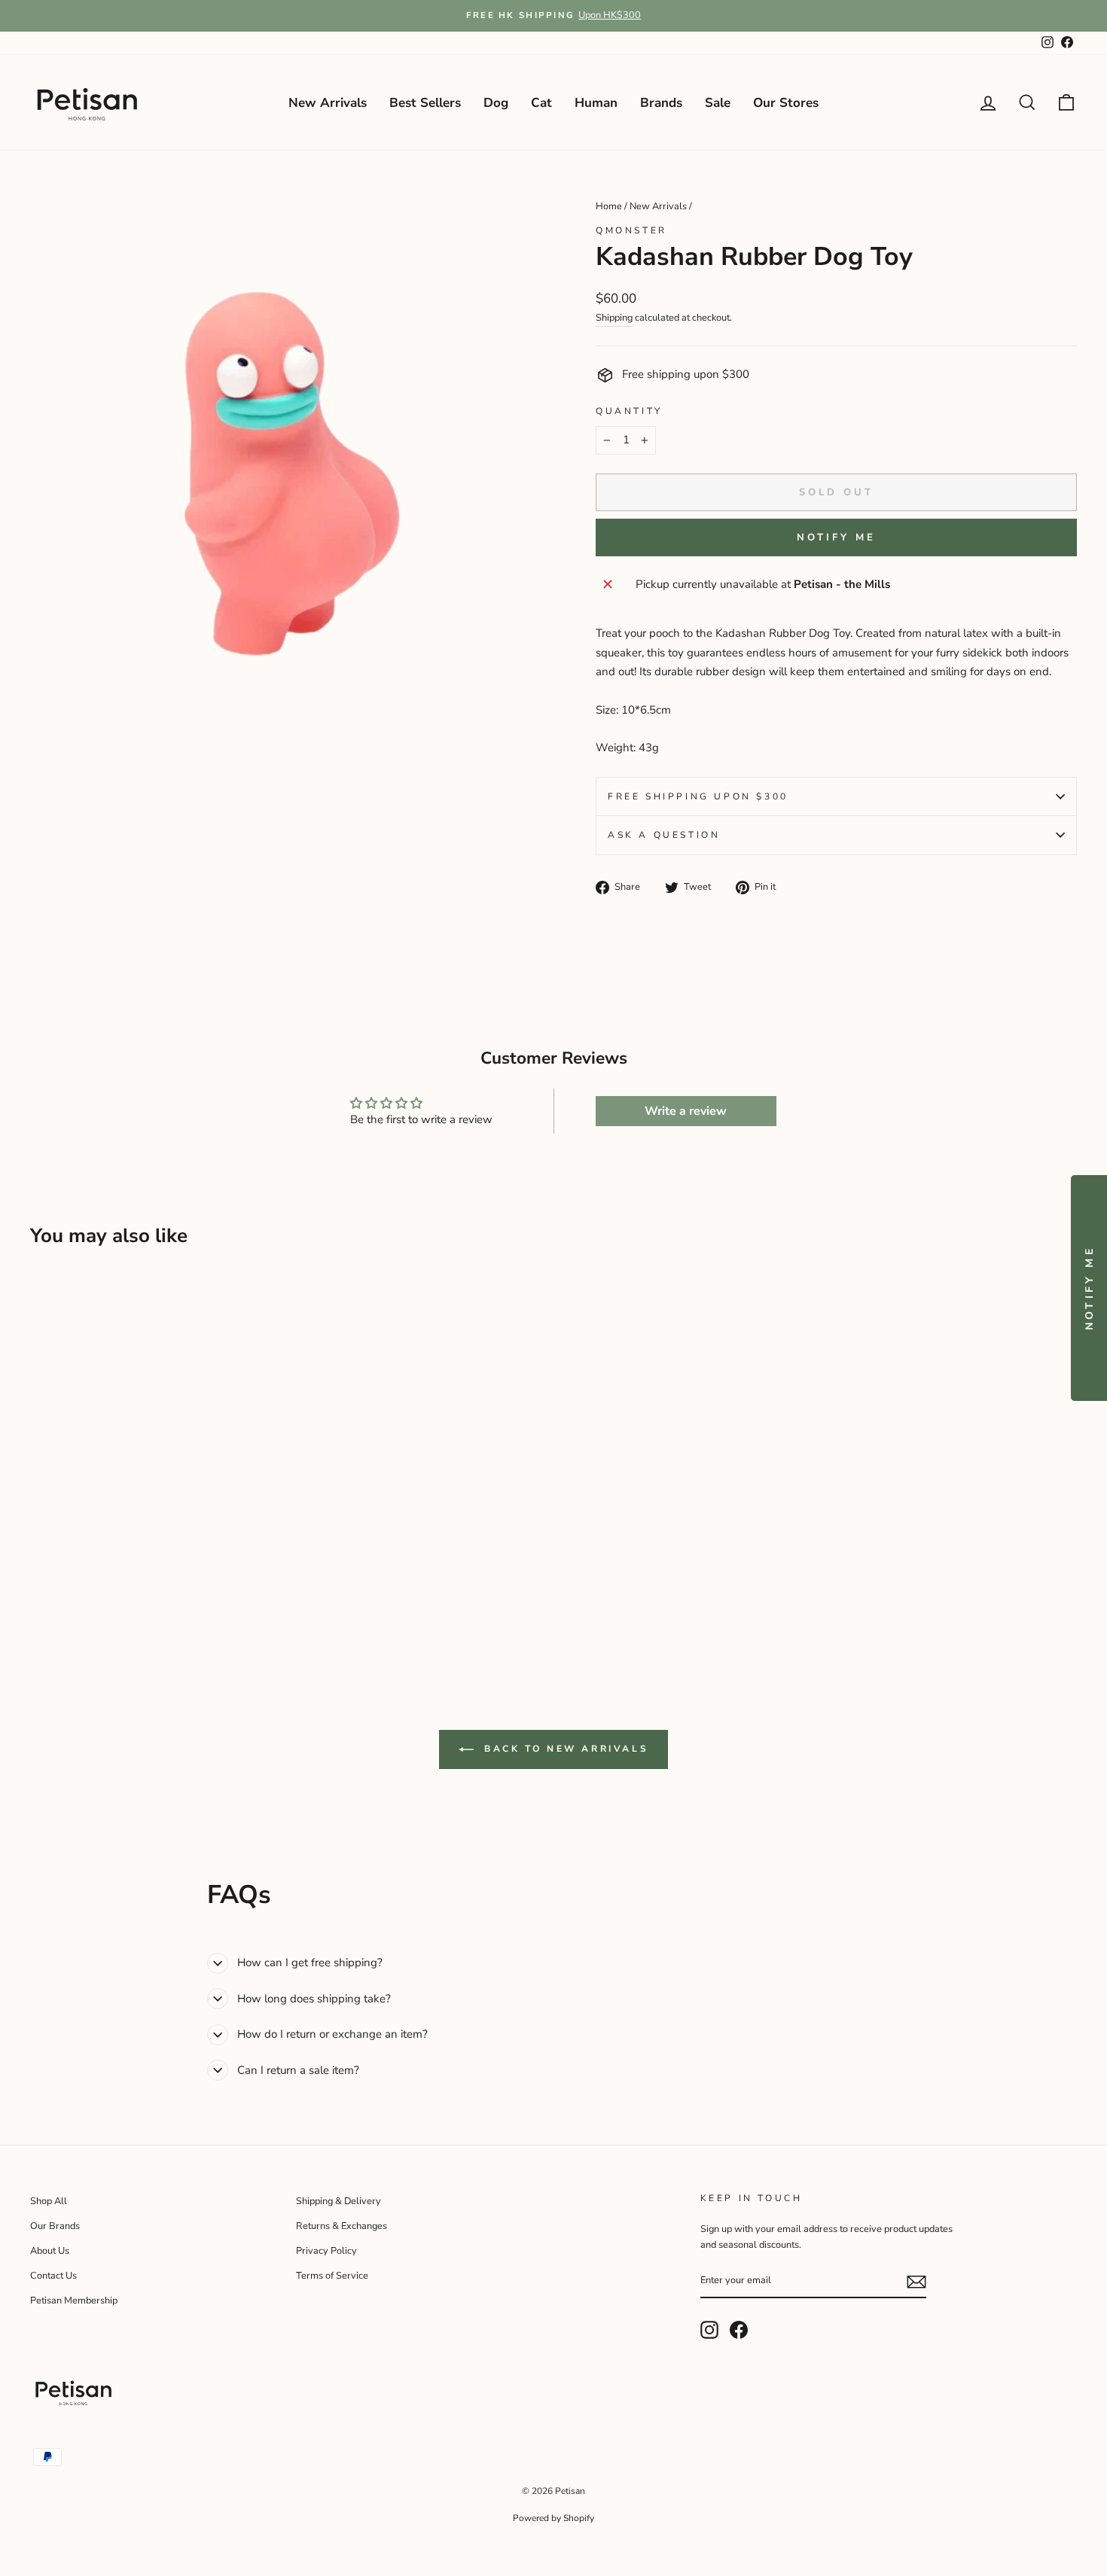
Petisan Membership (74, 2300)
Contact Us (53, 2276)
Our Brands (55, 2226)
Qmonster (631, 230)
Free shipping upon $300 (698, 796)
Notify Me (836, 537)
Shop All (49, 2201)
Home (609, 206)
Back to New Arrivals (564, 1749)
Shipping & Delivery (339, 2201)
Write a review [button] (686, 1111)
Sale (718, 103)
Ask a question (664, 835)
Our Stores (786, 103)
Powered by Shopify (553, 2518)
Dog (496, 103)
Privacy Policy (326, 2251)
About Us (50, 2251)
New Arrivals (328, 103)
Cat (541, 103)
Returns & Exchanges (342, 2226)
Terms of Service (332, 2276)
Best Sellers (425, 103)
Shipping (614, 318)
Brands (661, 103)
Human (596, 103)
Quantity (629, 411)
